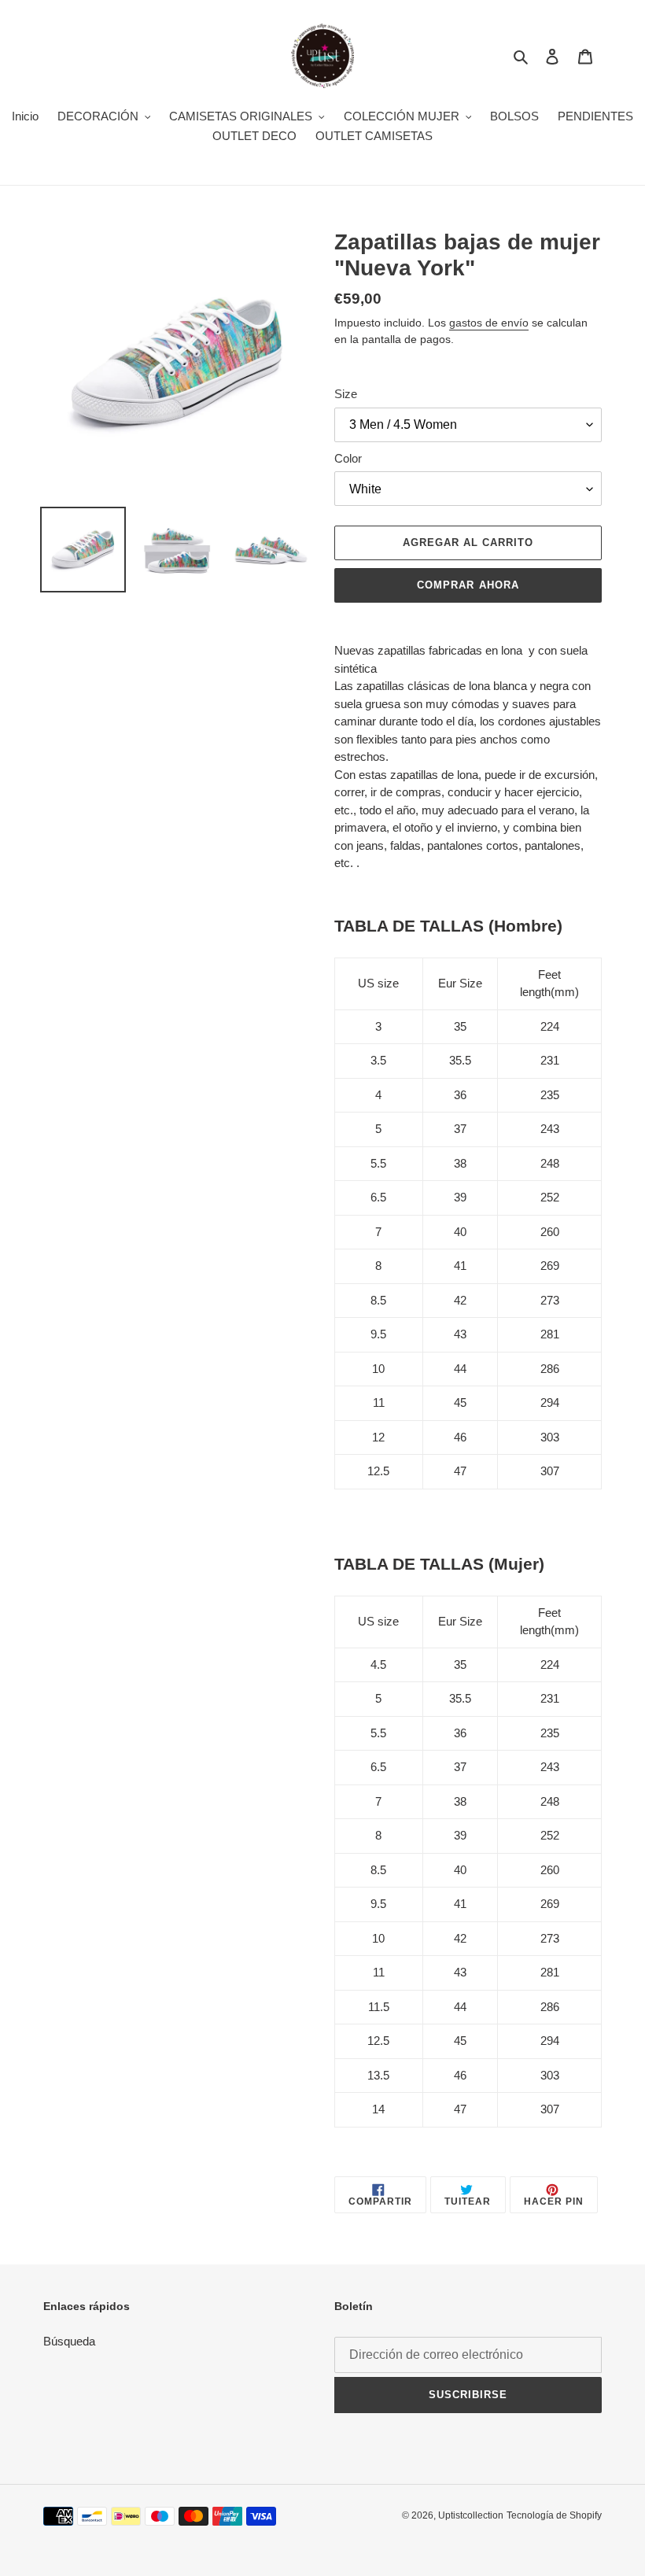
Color (348, 458)
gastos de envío (489, 323)
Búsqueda (69, 2341)
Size (346, 394)
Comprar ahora (468, 585)
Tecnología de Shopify (554, 2515)
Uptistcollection (471, 2515)
